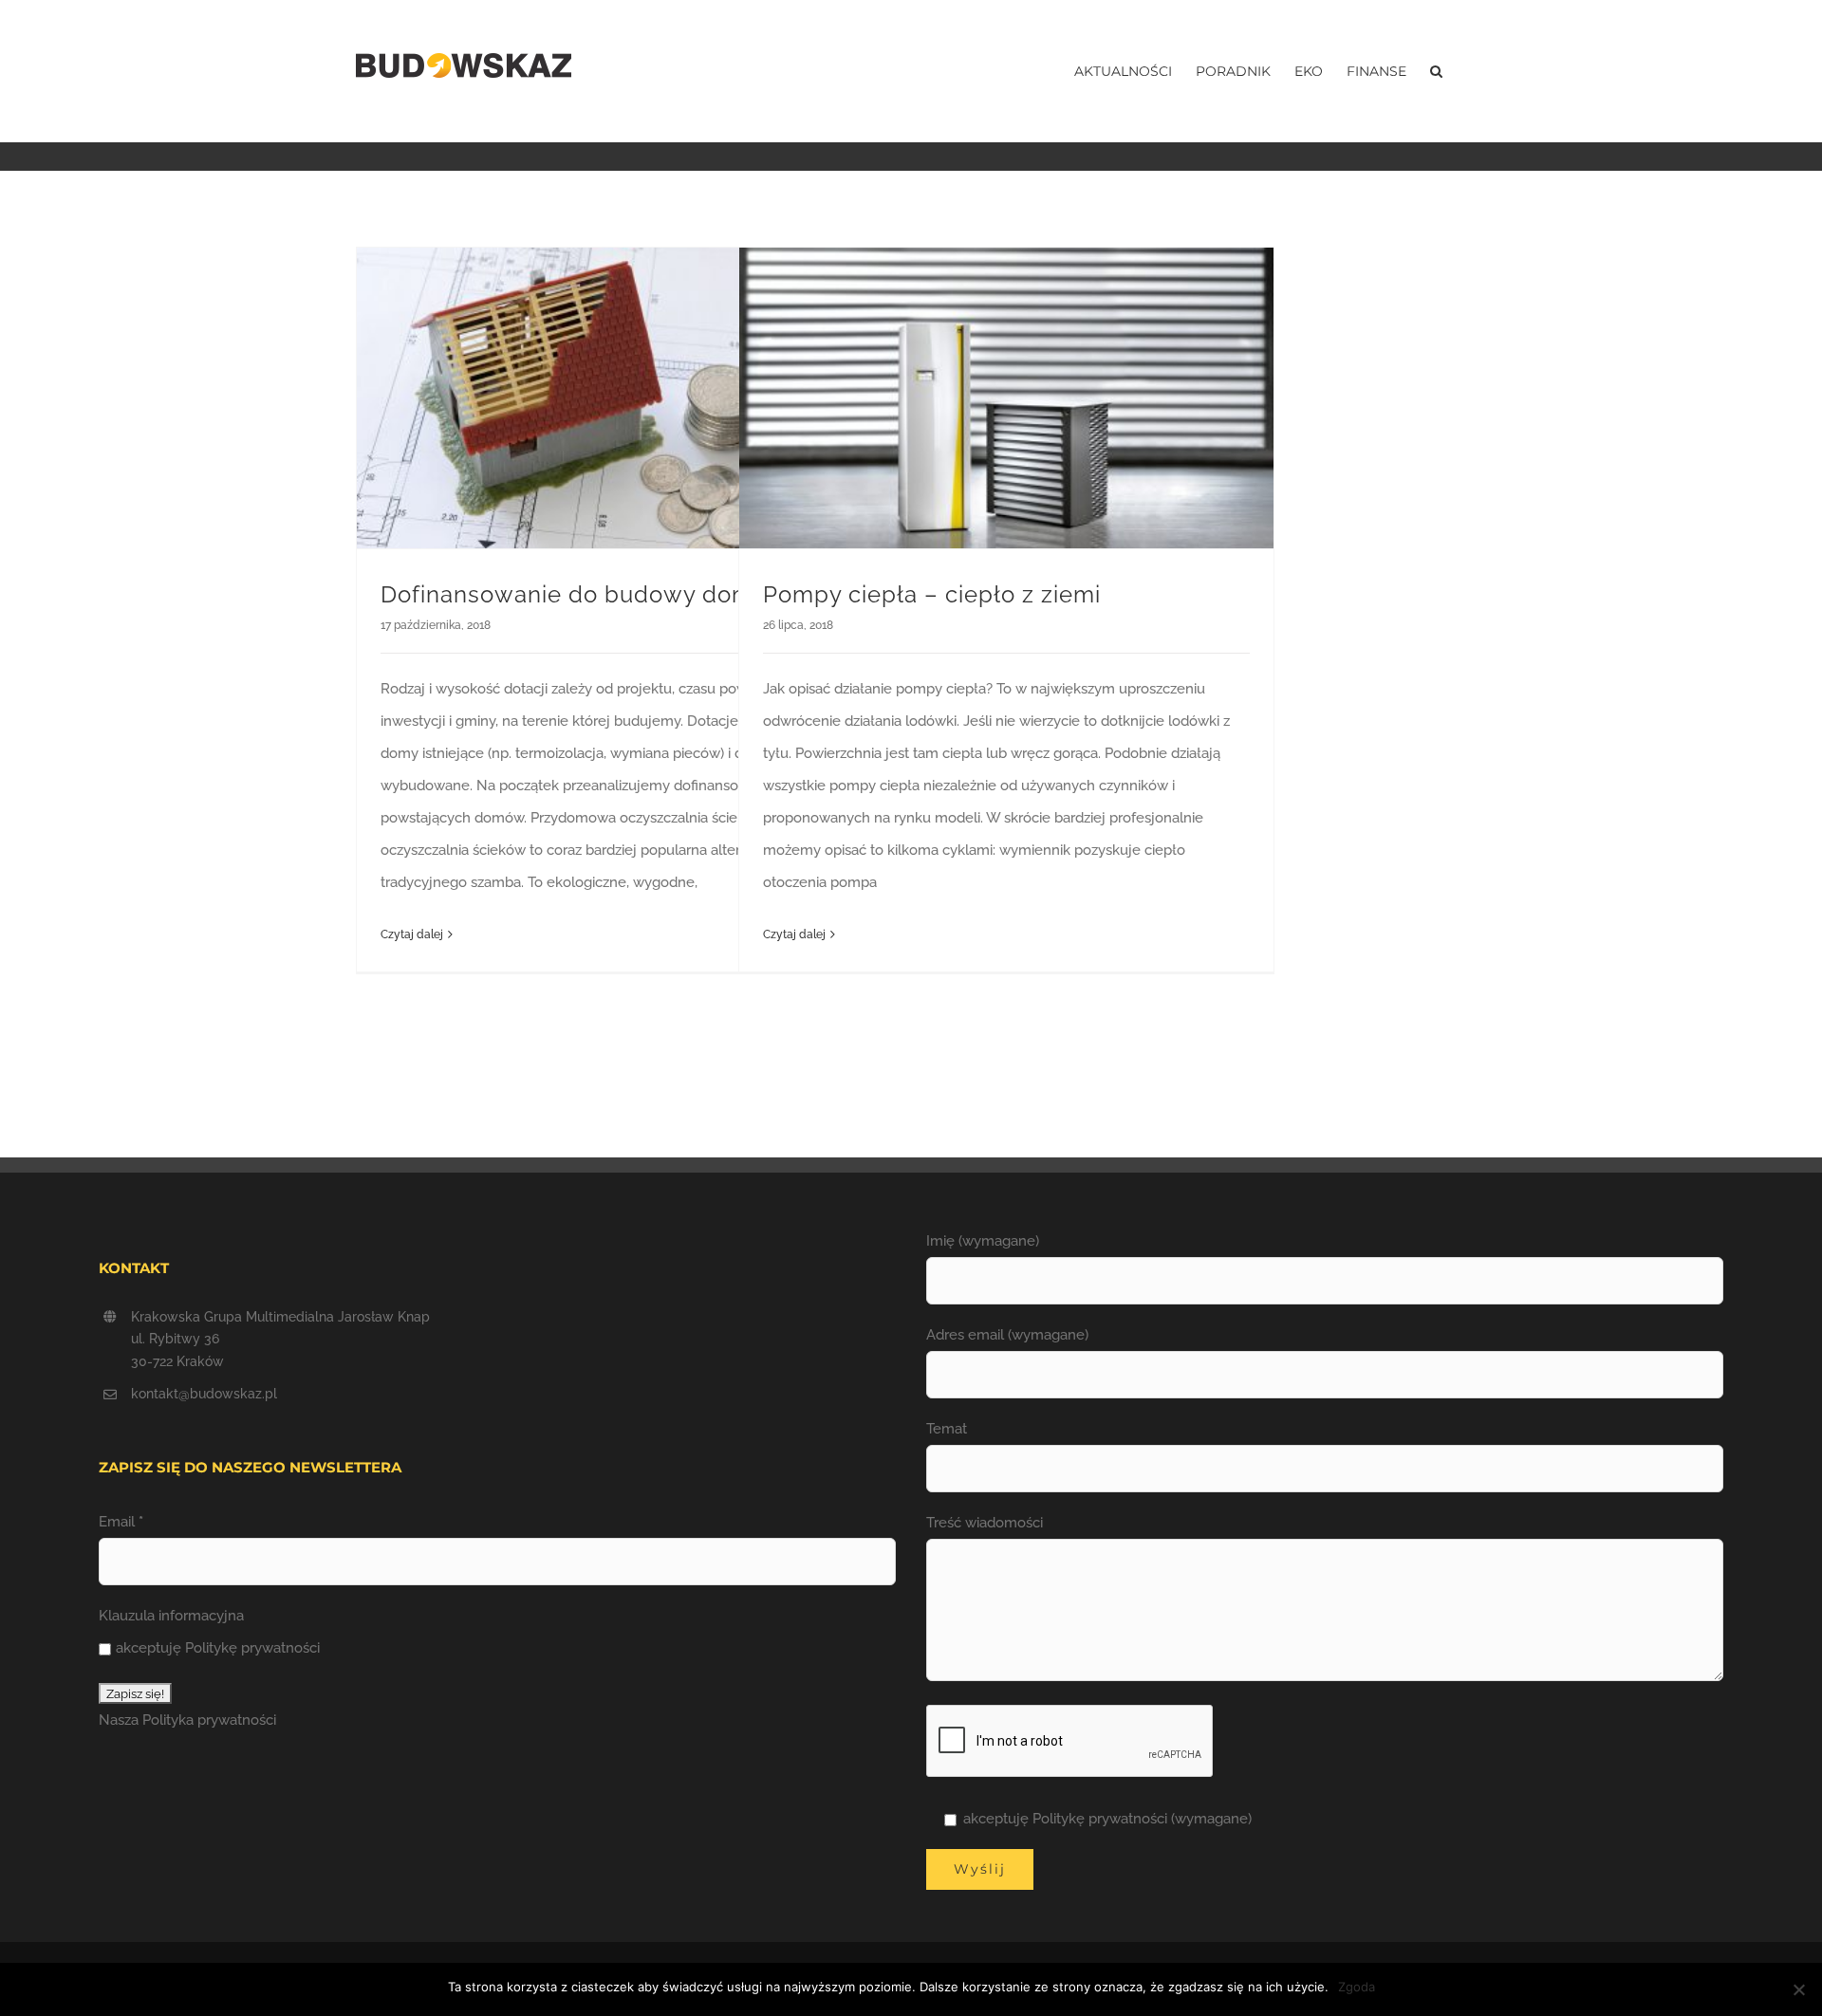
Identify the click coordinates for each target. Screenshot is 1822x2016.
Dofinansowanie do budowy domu (574, 594)
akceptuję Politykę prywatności (218, 1648)
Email (121, 1522)
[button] (1436, 71)
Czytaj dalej (412, 934)
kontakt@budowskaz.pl (204, 1394)
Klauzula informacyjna (171, 1616)
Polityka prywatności (209, 1720)
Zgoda (1357, 1987)
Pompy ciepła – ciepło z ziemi (932, 594)
